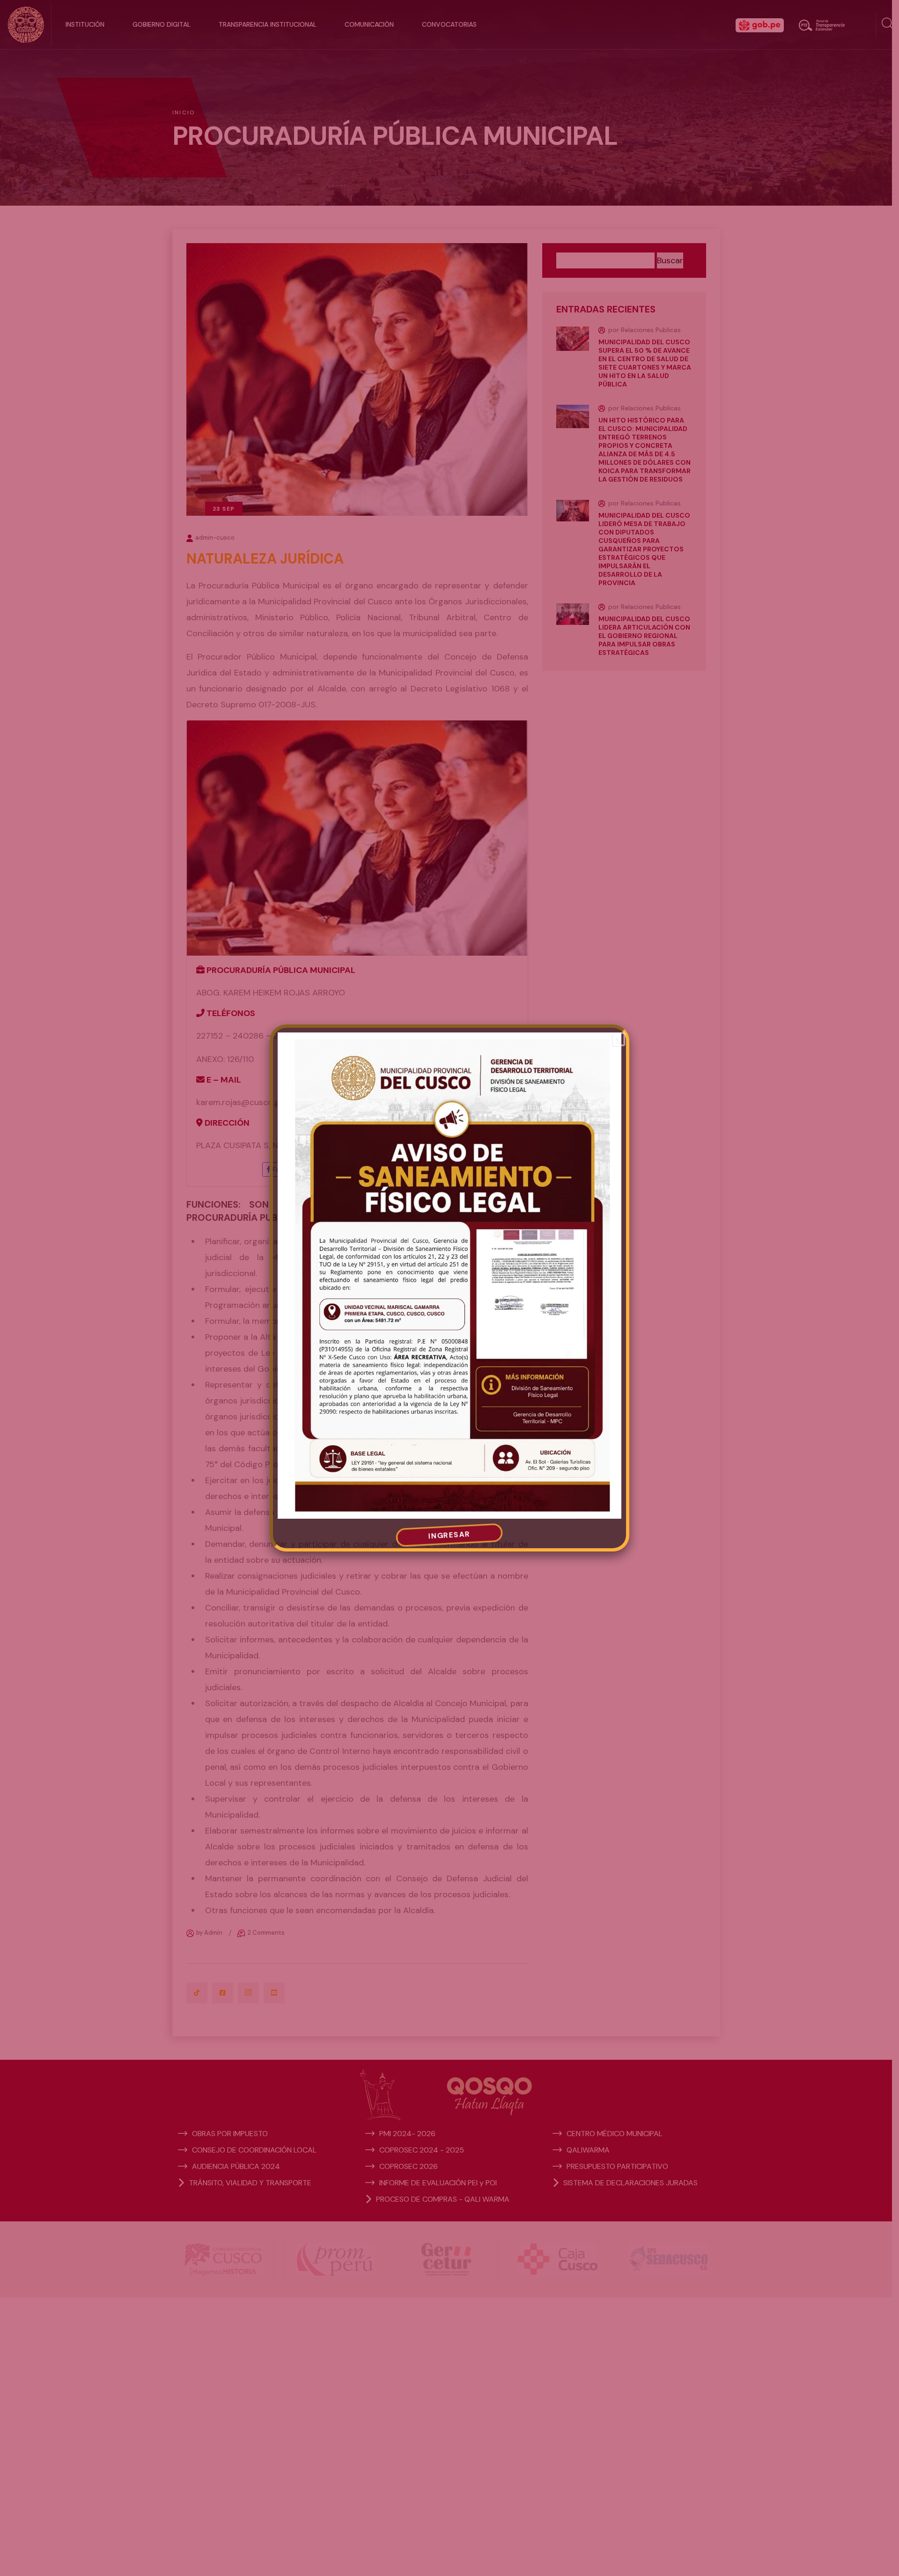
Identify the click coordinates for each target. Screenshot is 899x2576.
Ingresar (449, 1535)
